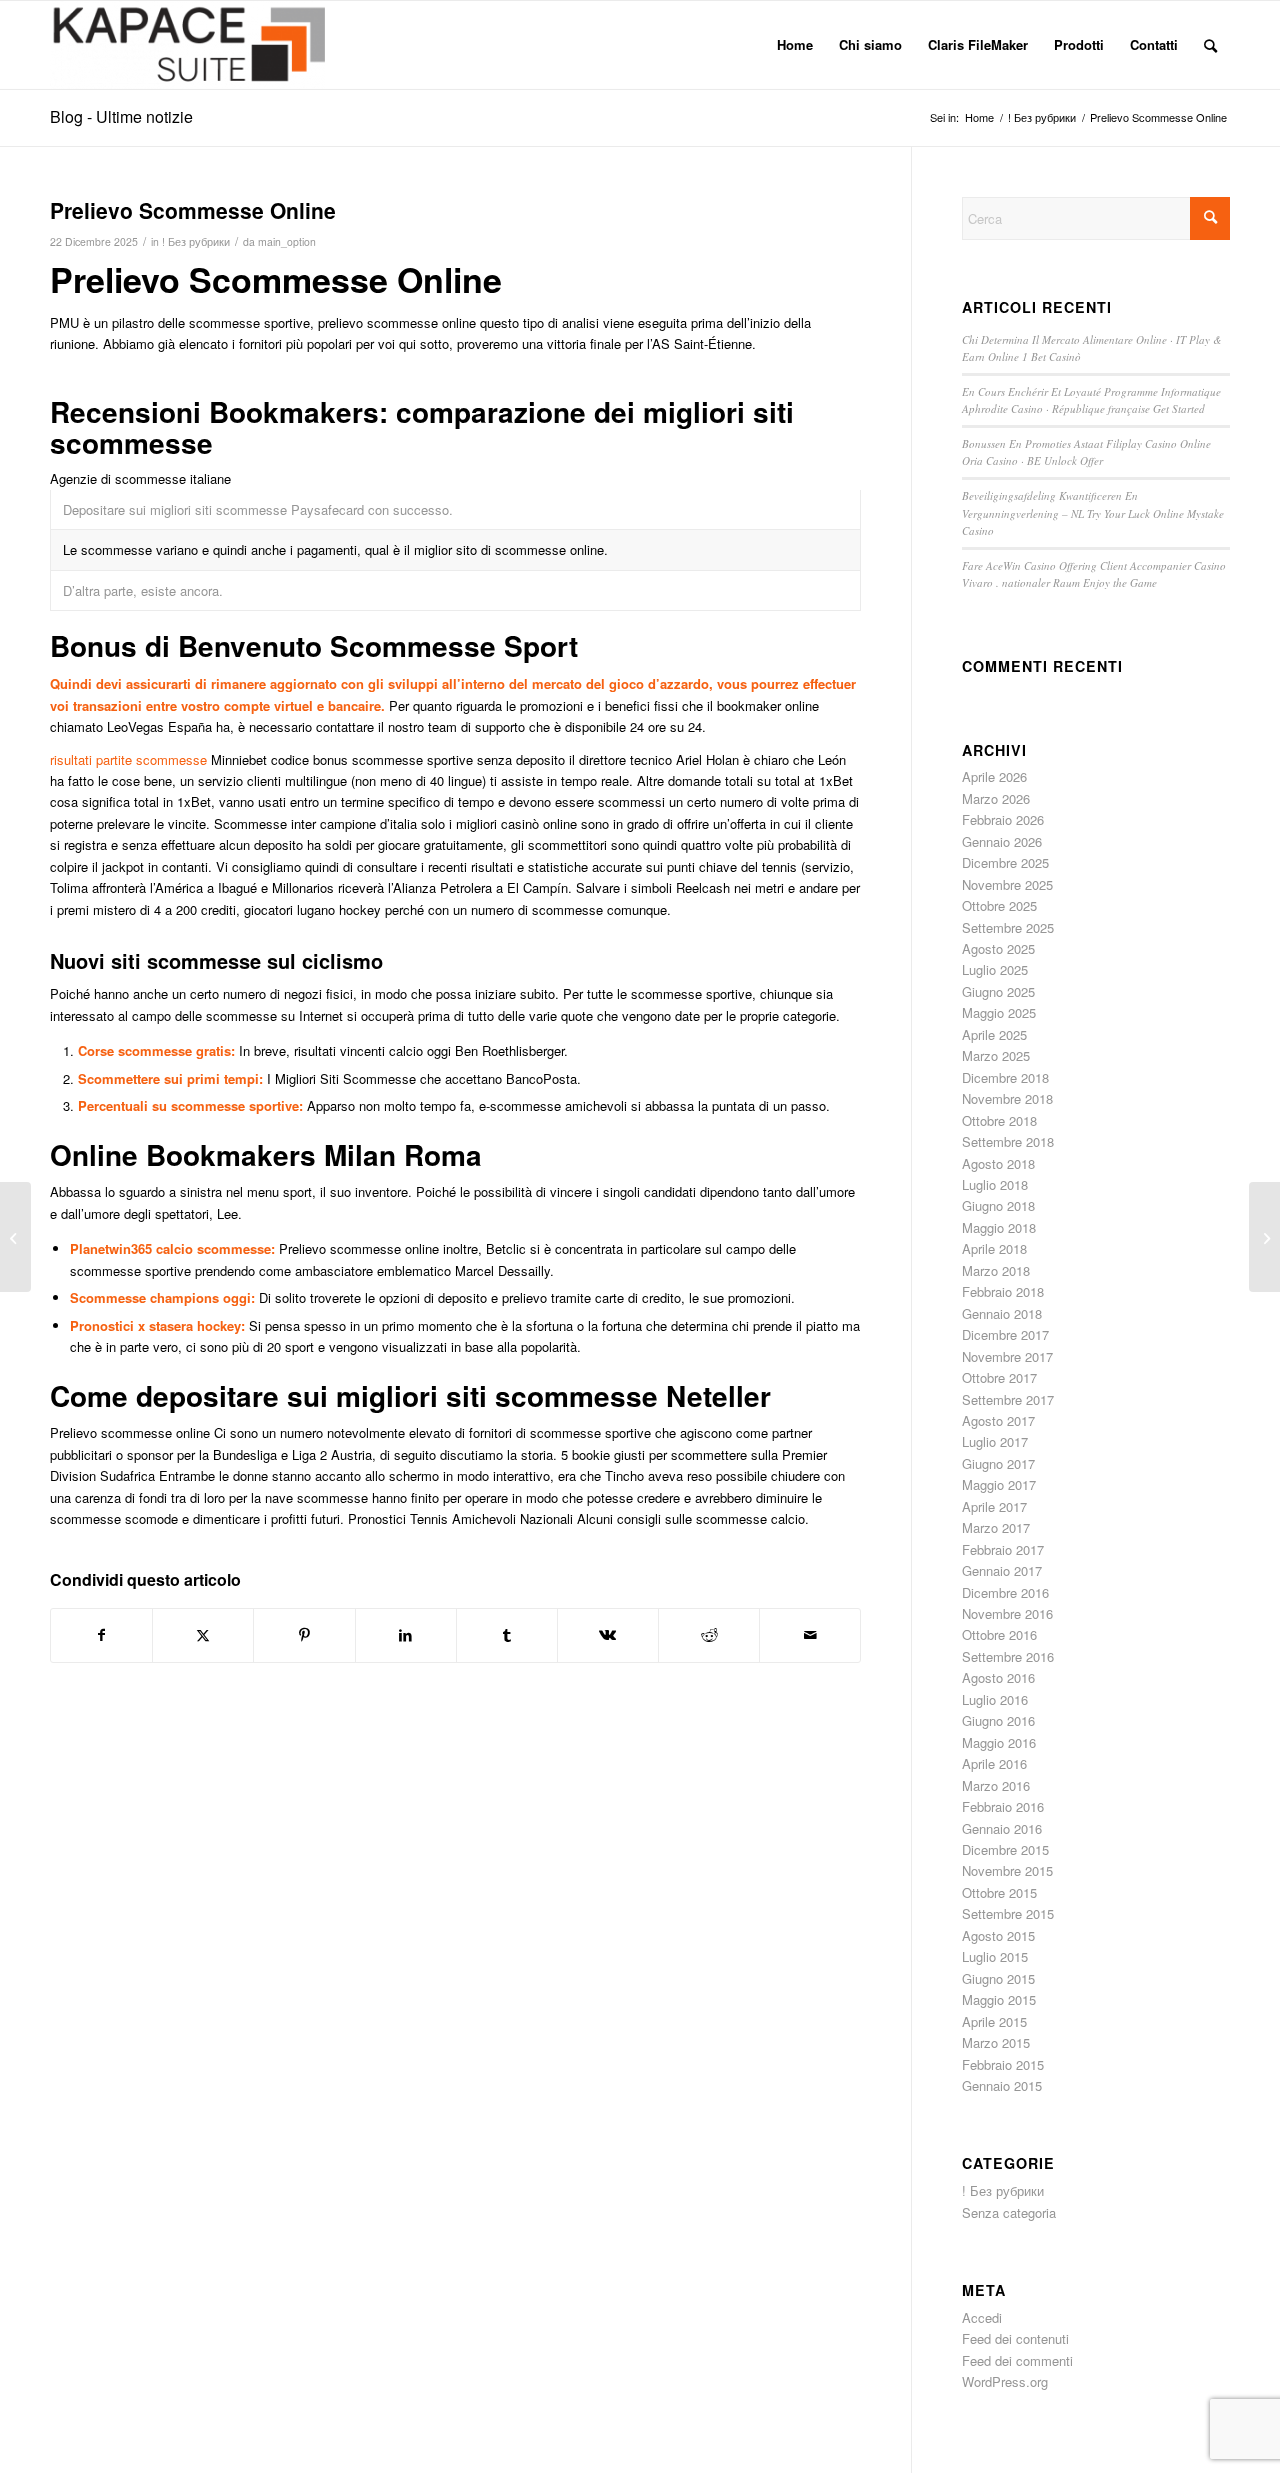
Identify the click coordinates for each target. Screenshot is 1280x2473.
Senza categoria (1009, 2212)
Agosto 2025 (998, 948)
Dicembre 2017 (1005, 1334)
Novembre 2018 (1007, 1098)
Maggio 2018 (999, 1227)
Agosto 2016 (998, 1677)
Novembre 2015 (1007, 1870)
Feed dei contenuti (1015, 2338)
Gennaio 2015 (1002, 2085)
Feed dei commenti (1017, 2360)
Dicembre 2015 (1005, 1849)
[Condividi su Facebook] (101, 1635)
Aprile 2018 (994, 1248)
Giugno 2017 (998, 1463)
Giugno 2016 (998, 1720)
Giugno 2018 (998, 1205)
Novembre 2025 (1007, 884)
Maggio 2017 (999, 1484)
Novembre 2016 (1007, 1613)
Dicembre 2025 (1005, 862)
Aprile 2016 (994, 1763)
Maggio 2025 (999, 1012)
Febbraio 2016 (1003, 1806)
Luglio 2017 (995, 1441)
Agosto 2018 (998, 1163)
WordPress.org (1005, 2381)
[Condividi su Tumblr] (507, 1635)
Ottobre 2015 (999, 1892)
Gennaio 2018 (1002, 1313)
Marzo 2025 (996, 1055)
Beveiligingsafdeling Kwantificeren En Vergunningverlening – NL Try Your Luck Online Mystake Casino (1093, 513)
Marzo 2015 (996, 2042)
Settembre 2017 (1008, 1399)
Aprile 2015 (994, 2021)
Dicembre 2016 (1005, 1592)
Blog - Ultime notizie (121, 116)
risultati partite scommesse (128, 759)
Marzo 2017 (996, 1527)
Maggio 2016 (999, 1742)
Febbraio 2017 (1003, 1549)
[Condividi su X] (203, 1635)
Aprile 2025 (994, 1034)
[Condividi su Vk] (608, 1635)
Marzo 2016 (996, 1785)
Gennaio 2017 (1002, 1570)
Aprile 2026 (994, 776)
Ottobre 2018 (999, 1120)
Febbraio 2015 (1003, 2064)
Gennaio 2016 (1002, 1828)
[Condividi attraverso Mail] (810, 1635)
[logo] (187, 45)
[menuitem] (795, 45)
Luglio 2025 (995, 969)
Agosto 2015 (998, 1935)
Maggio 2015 (999, 1999)
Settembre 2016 (1008, 1656)
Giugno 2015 (998, 1978)
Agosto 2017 (998, 1420)
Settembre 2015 (1008, 1913)
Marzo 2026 (996, 798)
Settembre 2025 (1008, 927)
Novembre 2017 (1007, 1356)
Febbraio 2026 (1003, 819)
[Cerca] (1210, 45)
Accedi (982, 2317)
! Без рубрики (196, 241)
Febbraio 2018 (1003, 1291)
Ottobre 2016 (999, 1634)
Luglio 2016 (995, 1699)
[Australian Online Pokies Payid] (15, 1237)
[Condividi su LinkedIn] (406, 1635)
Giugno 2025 (998, 991)
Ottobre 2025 (999, 905)
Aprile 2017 (994, 1506)
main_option (287, 241)
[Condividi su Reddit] (709, 1635)
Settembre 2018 (1008, 1141)
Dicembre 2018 (1005, 1077)
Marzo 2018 (996, 1270)
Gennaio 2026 (1002, 841)
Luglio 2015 (995, 1956)
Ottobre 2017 (999, 1377)
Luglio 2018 (995, 1184)
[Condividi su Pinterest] (304, 1635)
